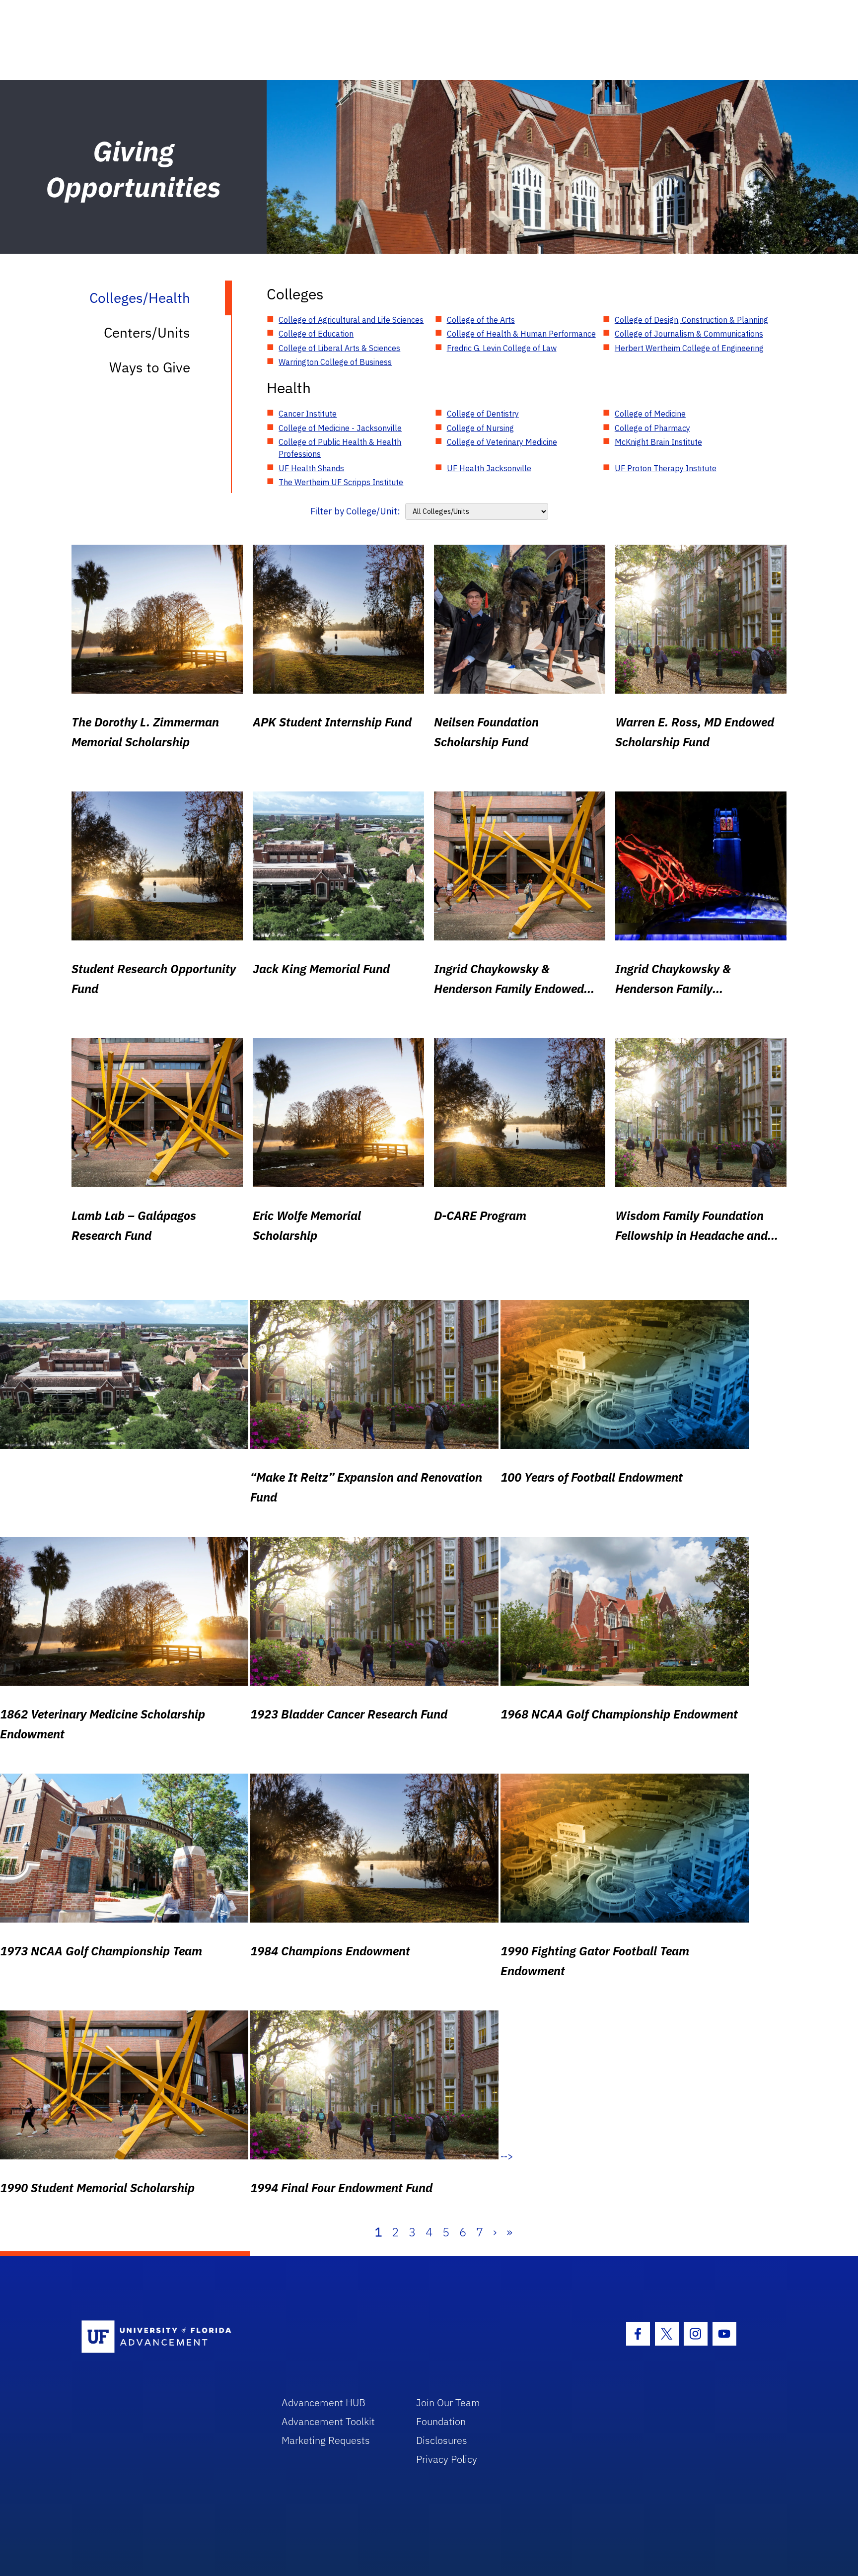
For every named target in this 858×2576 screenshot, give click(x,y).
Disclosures (442, 2440)
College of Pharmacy (652, 428)
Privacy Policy (447, 2459)
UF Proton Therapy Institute (666, 468)
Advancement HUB (323, 2402)
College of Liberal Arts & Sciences (339, 348)
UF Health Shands (311, 468)
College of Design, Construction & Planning (691, 320)
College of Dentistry (483, 414)
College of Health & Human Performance (521, 334)
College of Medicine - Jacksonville (340, 428)
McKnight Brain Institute (658, 442)
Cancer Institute (308, 414)
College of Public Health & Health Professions (340, 448)
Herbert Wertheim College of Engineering (689, 348)
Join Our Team (448, 2402)
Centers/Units (147, 332)
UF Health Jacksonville (489, 468)
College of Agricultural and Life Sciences (351, 320)
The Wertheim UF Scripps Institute (341, 482)
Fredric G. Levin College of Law (502, 348)
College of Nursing (480, 428)
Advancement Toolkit (328, 2421)
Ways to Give (150, 367)
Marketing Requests (326, 2440)
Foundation (441, 2421)
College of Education (316, 334)
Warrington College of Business (335, 362)
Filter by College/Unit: (355, 511)
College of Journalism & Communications (689, 334)
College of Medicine (650, 414)
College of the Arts (481, 320)
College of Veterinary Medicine (502, 442)
